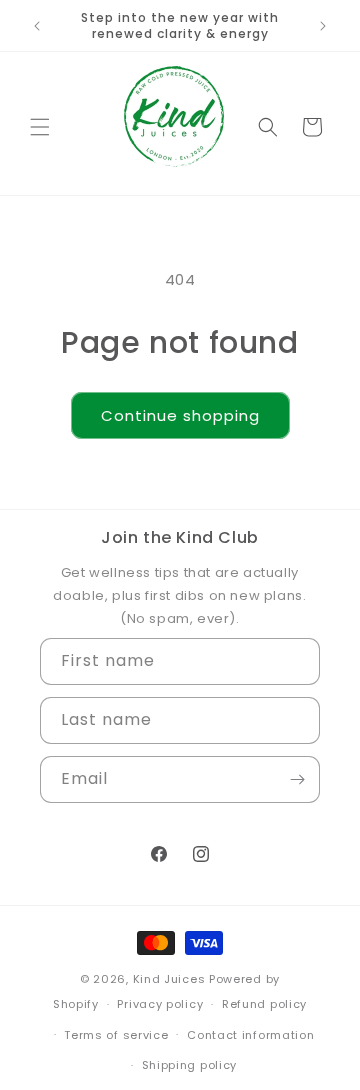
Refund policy (264, 1004)
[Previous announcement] (37, 26)
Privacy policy (160, 1004)
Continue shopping (180, 415)
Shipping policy (190, 1065)
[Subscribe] (297, 779)
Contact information (250, 1035)
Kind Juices (169, 979)
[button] (40, 127)
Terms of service (116, 1035)
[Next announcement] (323, 26)
